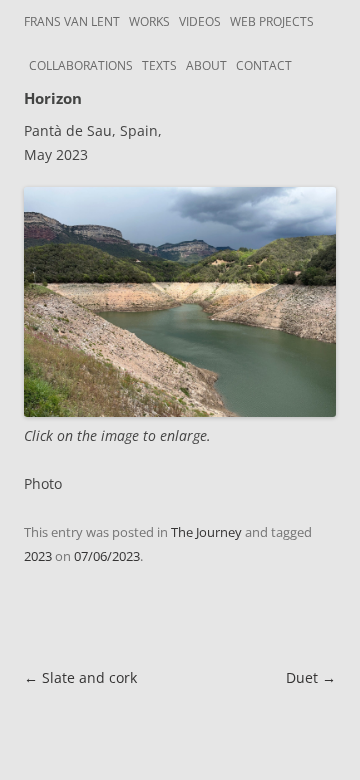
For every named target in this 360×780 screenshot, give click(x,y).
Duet (311, 677)
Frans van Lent (72, 21)
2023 (38, 556)
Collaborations (81, 65)
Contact (264, 65)
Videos (200, 21)
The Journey (206, 532)
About (206, 65)
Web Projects (272, 21)
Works (149, 21)
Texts (159, 65)
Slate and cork (80, 677)
